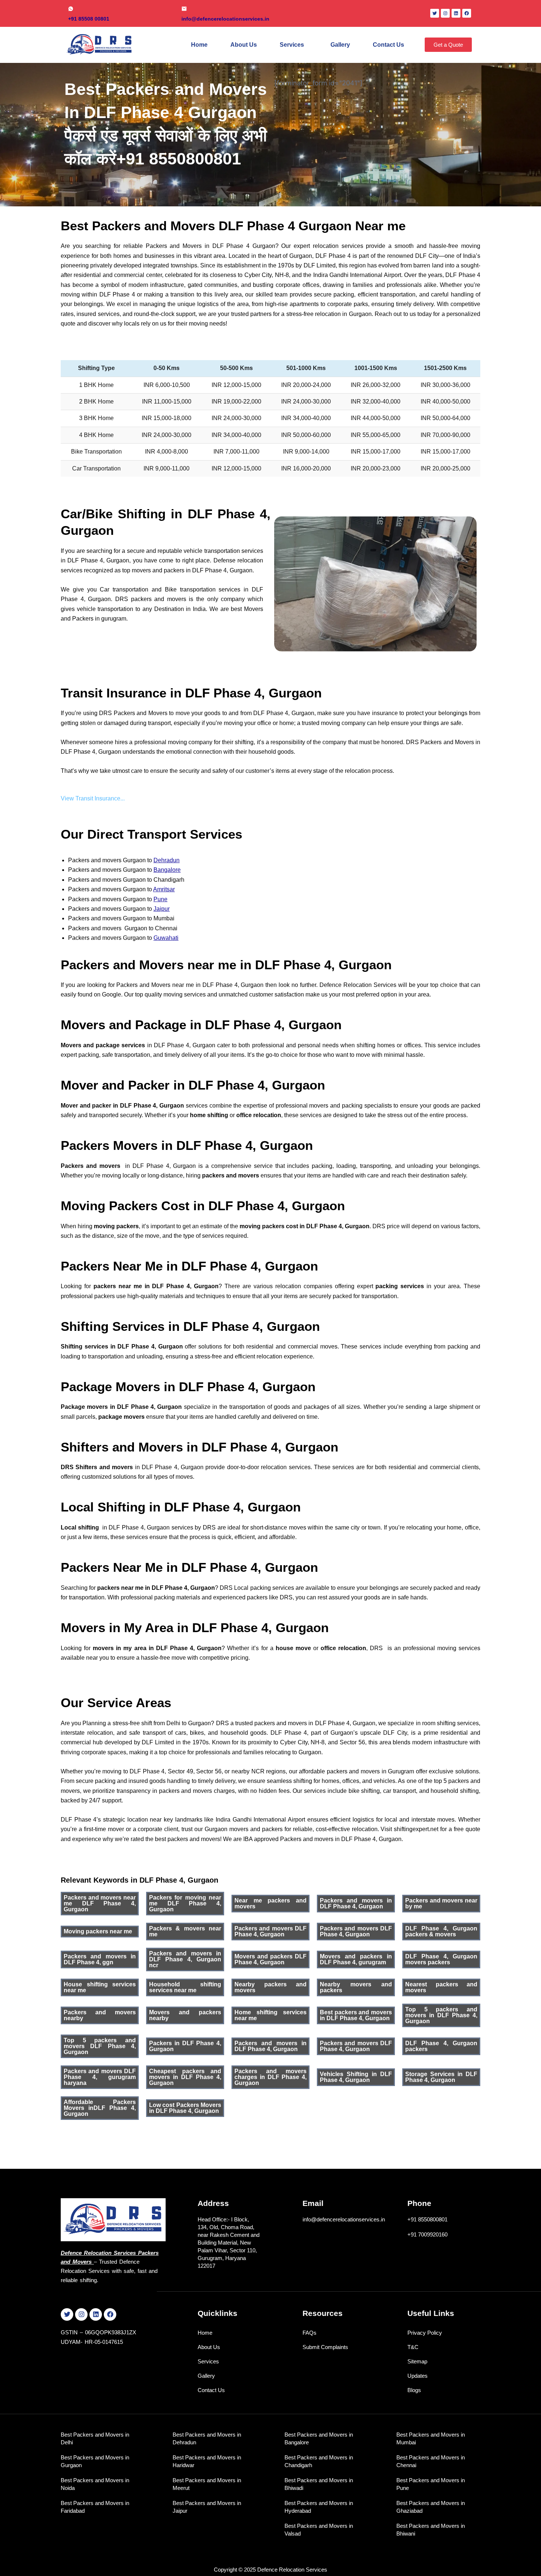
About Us (244, 45)
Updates (418, 2376)
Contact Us (388, 45)
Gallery (340, 45)
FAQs (310, 2333)
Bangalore (167, 870)
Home (199, 45)
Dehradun (167, 860)
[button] (294, 45)
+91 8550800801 (427, 2219)
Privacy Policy (425, 2333)
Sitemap (417, 2361)
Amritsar (164, 889)
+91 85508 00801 (89, 19)
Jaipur (162, 909)
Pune (160, 899)
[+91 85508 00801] (71, 9)
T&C (413, 2347)
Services (292, 45)
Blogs (414, 2390)
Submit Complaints (325, 2347)
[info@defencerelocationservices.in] (184, 9)
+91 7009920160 (427, 2234)
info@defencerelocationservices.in (225, 19)
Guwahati (166, 938)
